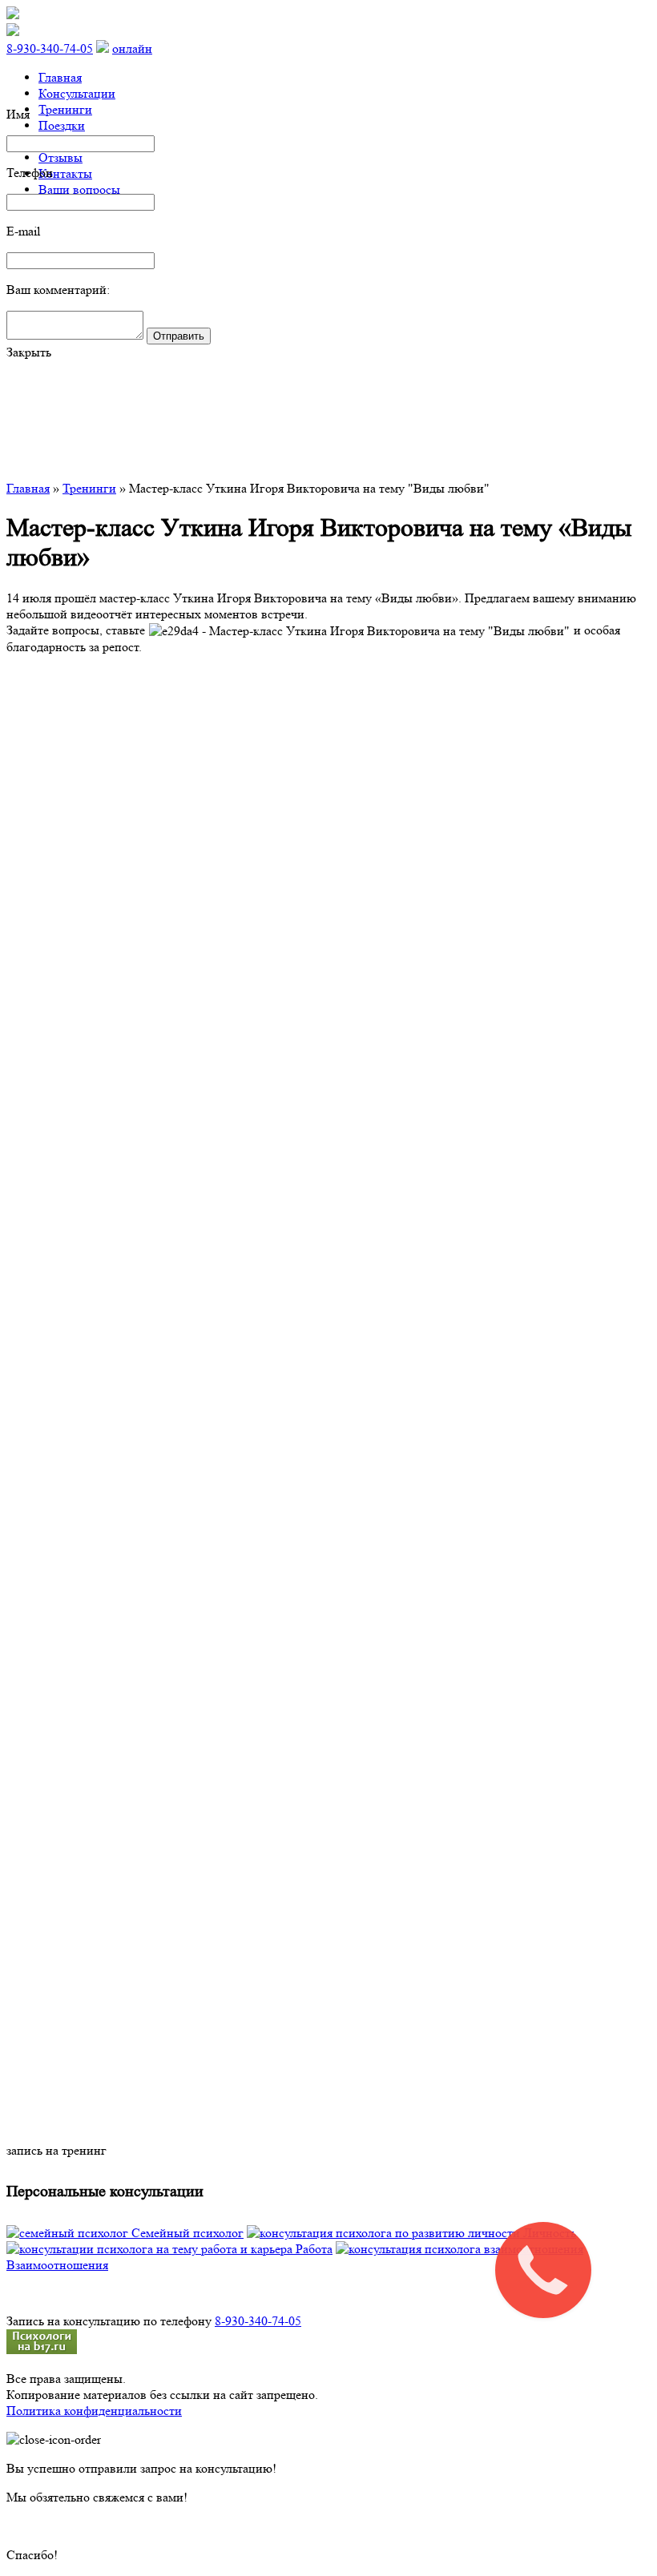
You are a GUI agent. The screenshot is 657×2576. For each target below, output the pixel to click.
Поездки (62, 125)
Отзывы (60, 157)
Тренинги (65, 109)
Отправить (179, 336)
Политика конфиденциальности (94, 2411)
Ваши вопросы (79, 189)
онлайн (132, 48)
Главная (60, 77)
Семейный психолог (186, 2233)
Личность (548, 2233)
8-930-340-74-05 (50, 48)
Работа (312, 2249)
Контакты (65, 173)
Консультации (77, 93)
